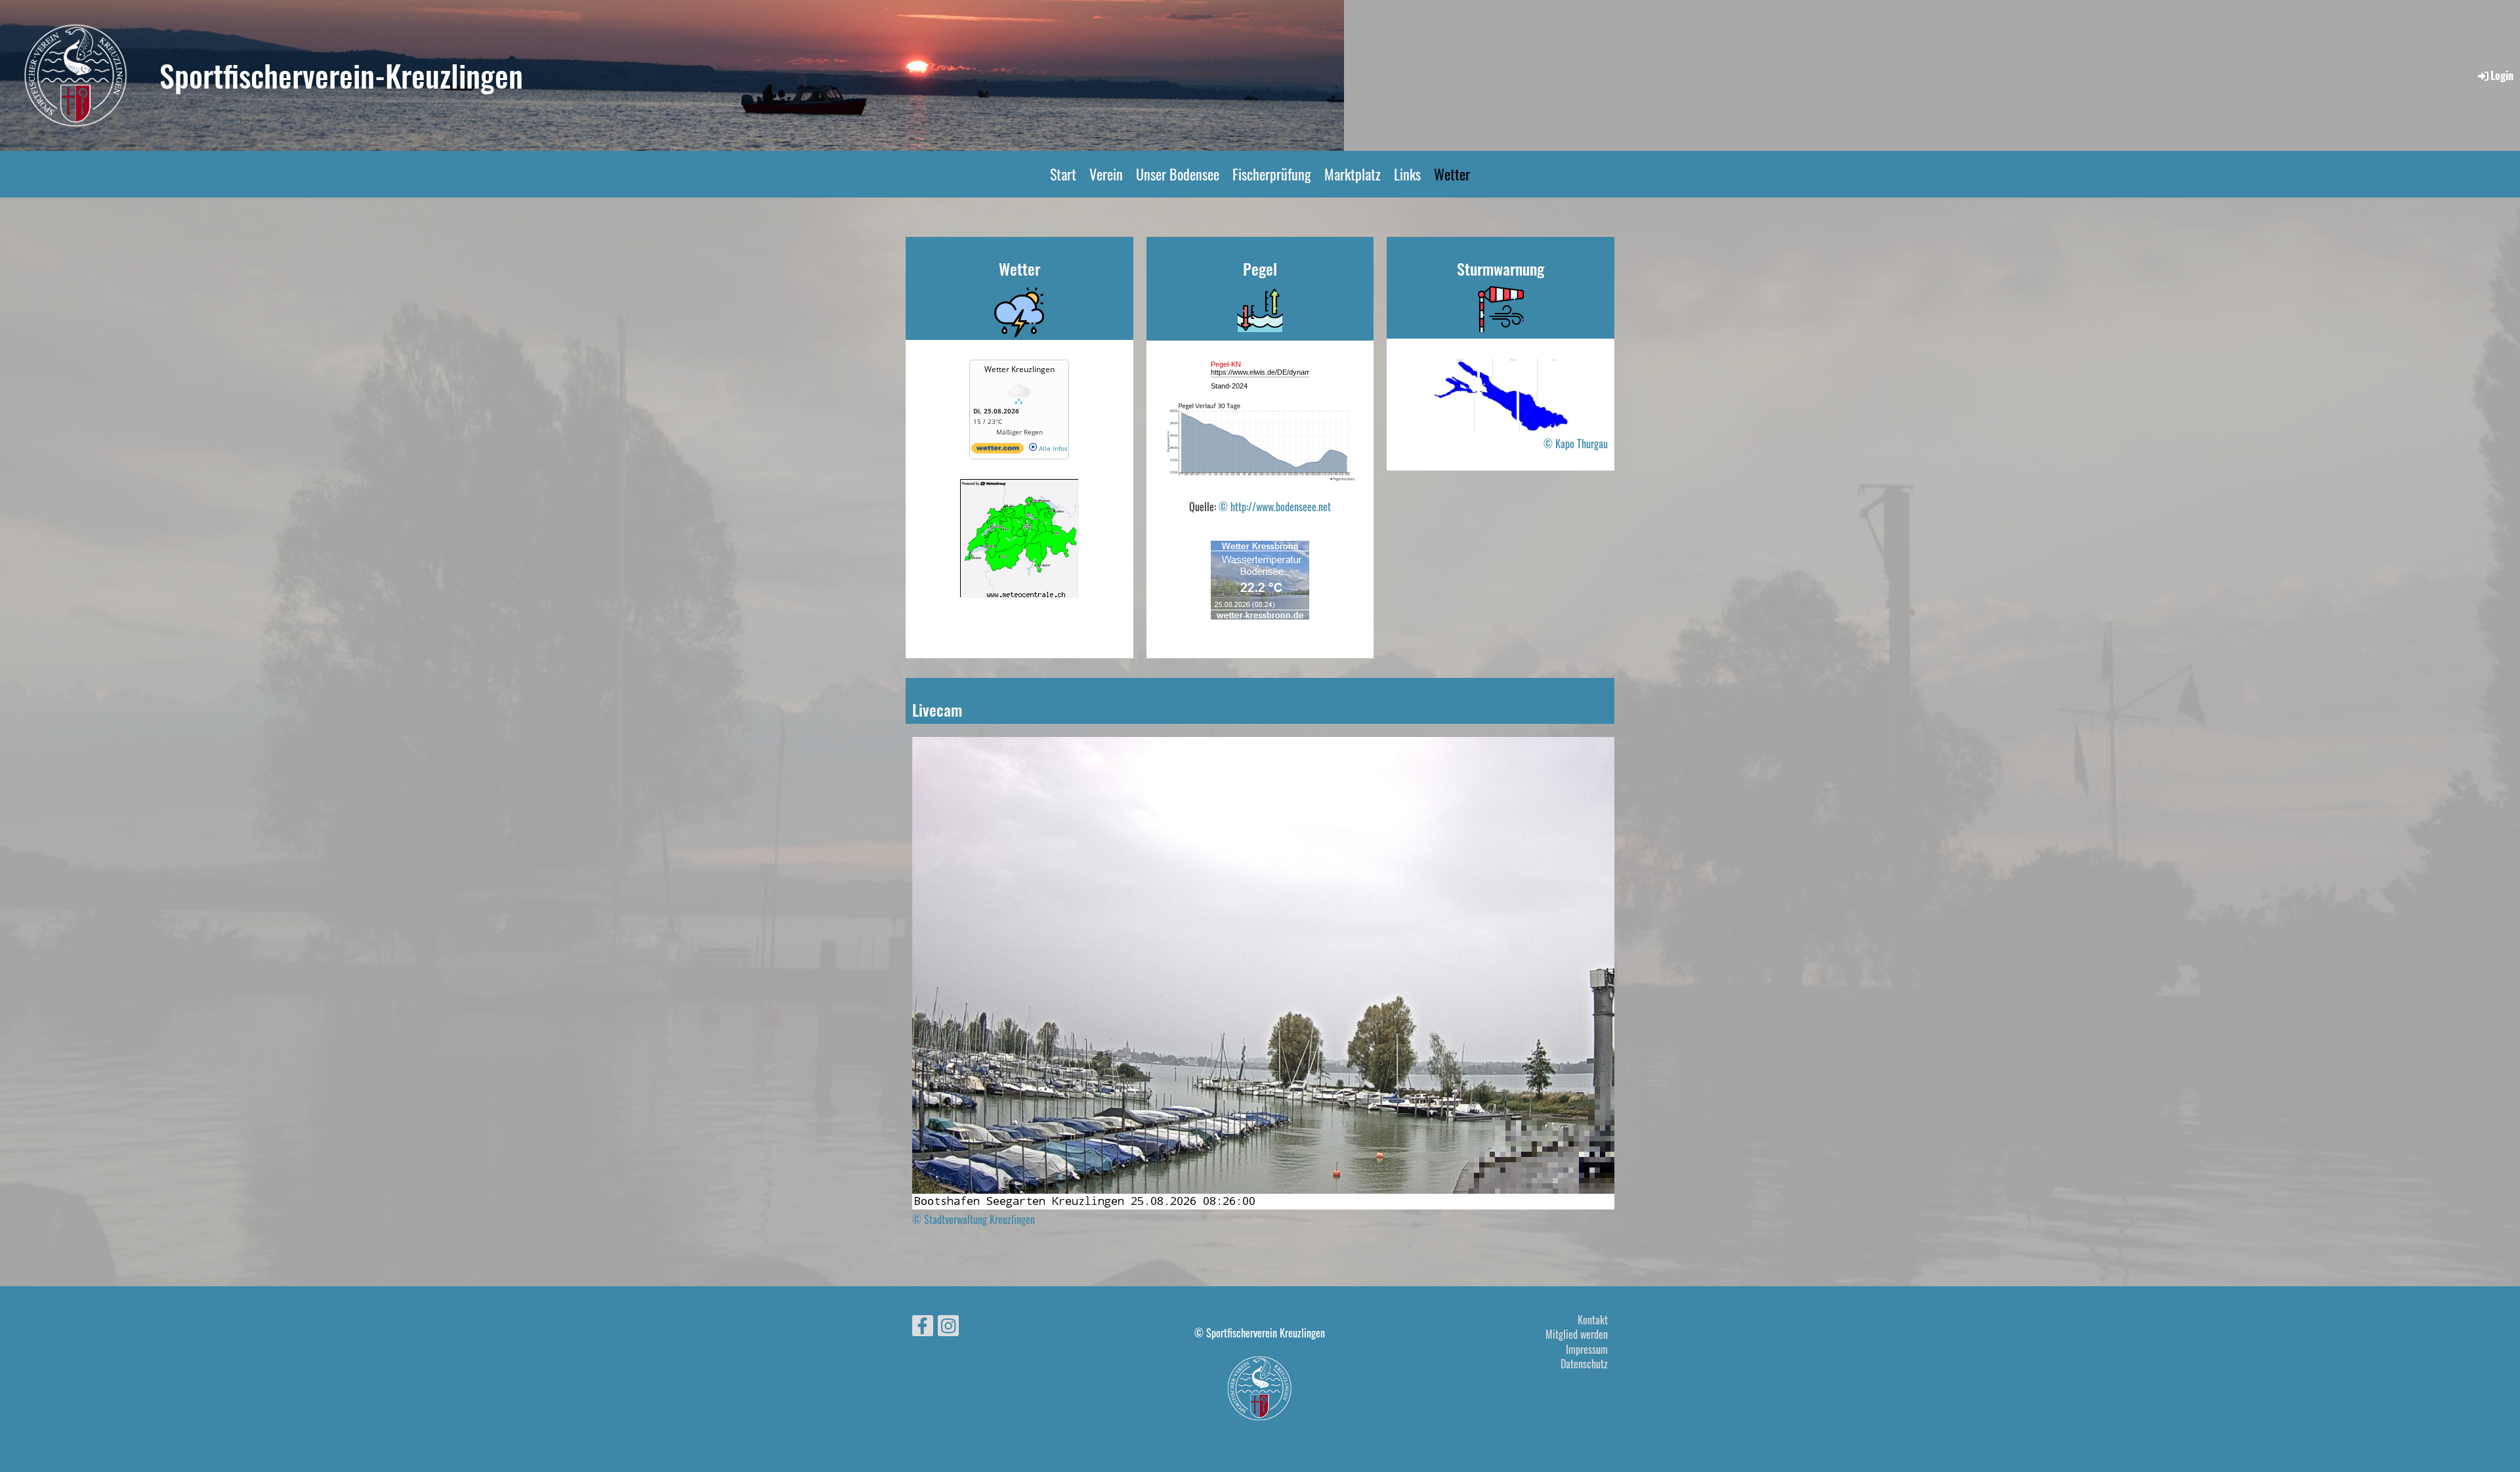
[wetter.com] (997, 451)
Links (1407, 174)
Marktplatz (1353, 174)
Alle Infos (1052, 448)
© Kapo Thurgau (1576, 444)
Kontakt (1593, 1320)
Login (2502, 75)
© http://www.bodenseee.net (1275, 507)
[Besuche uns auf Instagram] (948, 1327)
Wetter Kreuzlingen (1019, 369)
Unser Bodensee (1178, 174)
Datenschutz (1584, 1364)
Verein (1106, 174)
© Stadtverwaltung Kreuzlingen (974, 1219)
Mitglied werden (1577, 1334)
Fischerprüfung (1272, 174)
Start (1063, 174)
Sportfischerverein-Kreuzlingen (341, 75)
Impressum (1587, 1349)
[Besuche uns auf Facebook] (923, 1327)
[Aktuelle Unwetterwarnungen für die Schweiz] (1020, 593)
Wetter (1452, 174)
